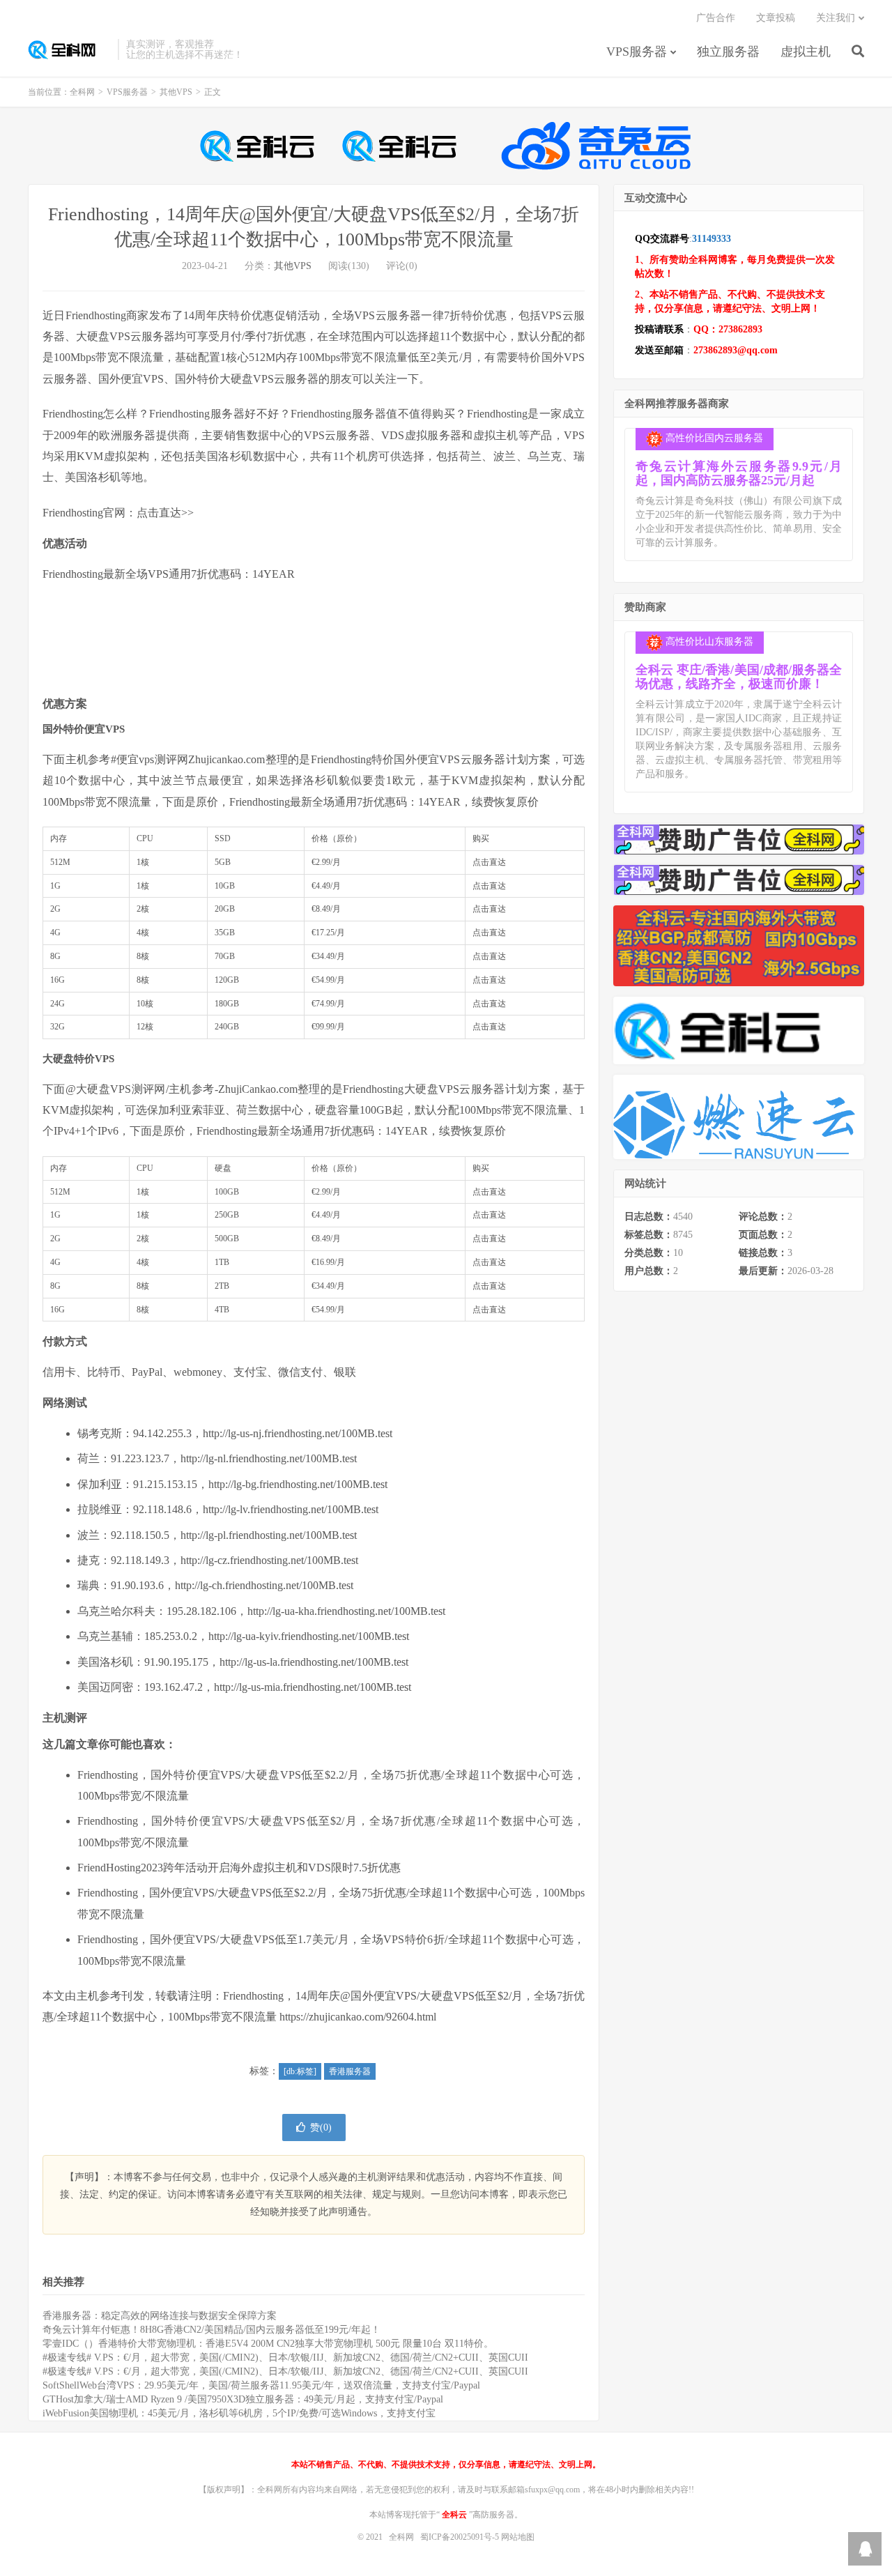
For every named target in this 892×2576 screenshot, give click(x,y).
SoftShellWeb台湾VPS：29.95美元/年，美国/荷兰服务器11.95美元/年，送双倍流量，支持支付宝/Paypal (261, 2385)
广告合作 (716, 18)
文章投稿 (776, 18)
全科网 (69, 49)
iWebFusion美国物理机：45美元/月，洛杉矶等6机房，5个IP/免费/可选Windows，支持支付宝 (239, 2413)
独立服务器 (728, 52)
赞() (321, 2127)
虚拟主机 (806, 52)
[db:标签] (300, 2071)
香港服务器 (350, 2071)
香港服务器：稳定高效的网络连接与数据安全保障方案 (160, 2316)
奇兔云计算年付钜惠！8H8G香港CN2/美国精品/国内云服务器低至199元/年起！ (212, 2330)
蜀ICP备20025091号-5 (461, 2537)
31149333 (712, 239)
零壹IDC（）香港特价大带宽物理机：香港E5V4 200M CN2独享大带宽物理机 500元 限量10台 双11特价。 (268, 2344)
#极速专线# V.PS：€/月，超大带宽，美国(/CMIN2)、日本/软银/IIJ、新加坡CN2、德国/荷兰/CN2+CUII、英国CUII (285, 2357)
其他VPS (176, 92)
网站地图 (518, 2537)
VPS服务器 (637, 52)
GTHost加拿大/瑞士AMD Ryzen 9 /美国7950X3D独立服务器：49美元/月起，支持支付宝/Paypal (243, 2399)
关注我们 (836, 18)
